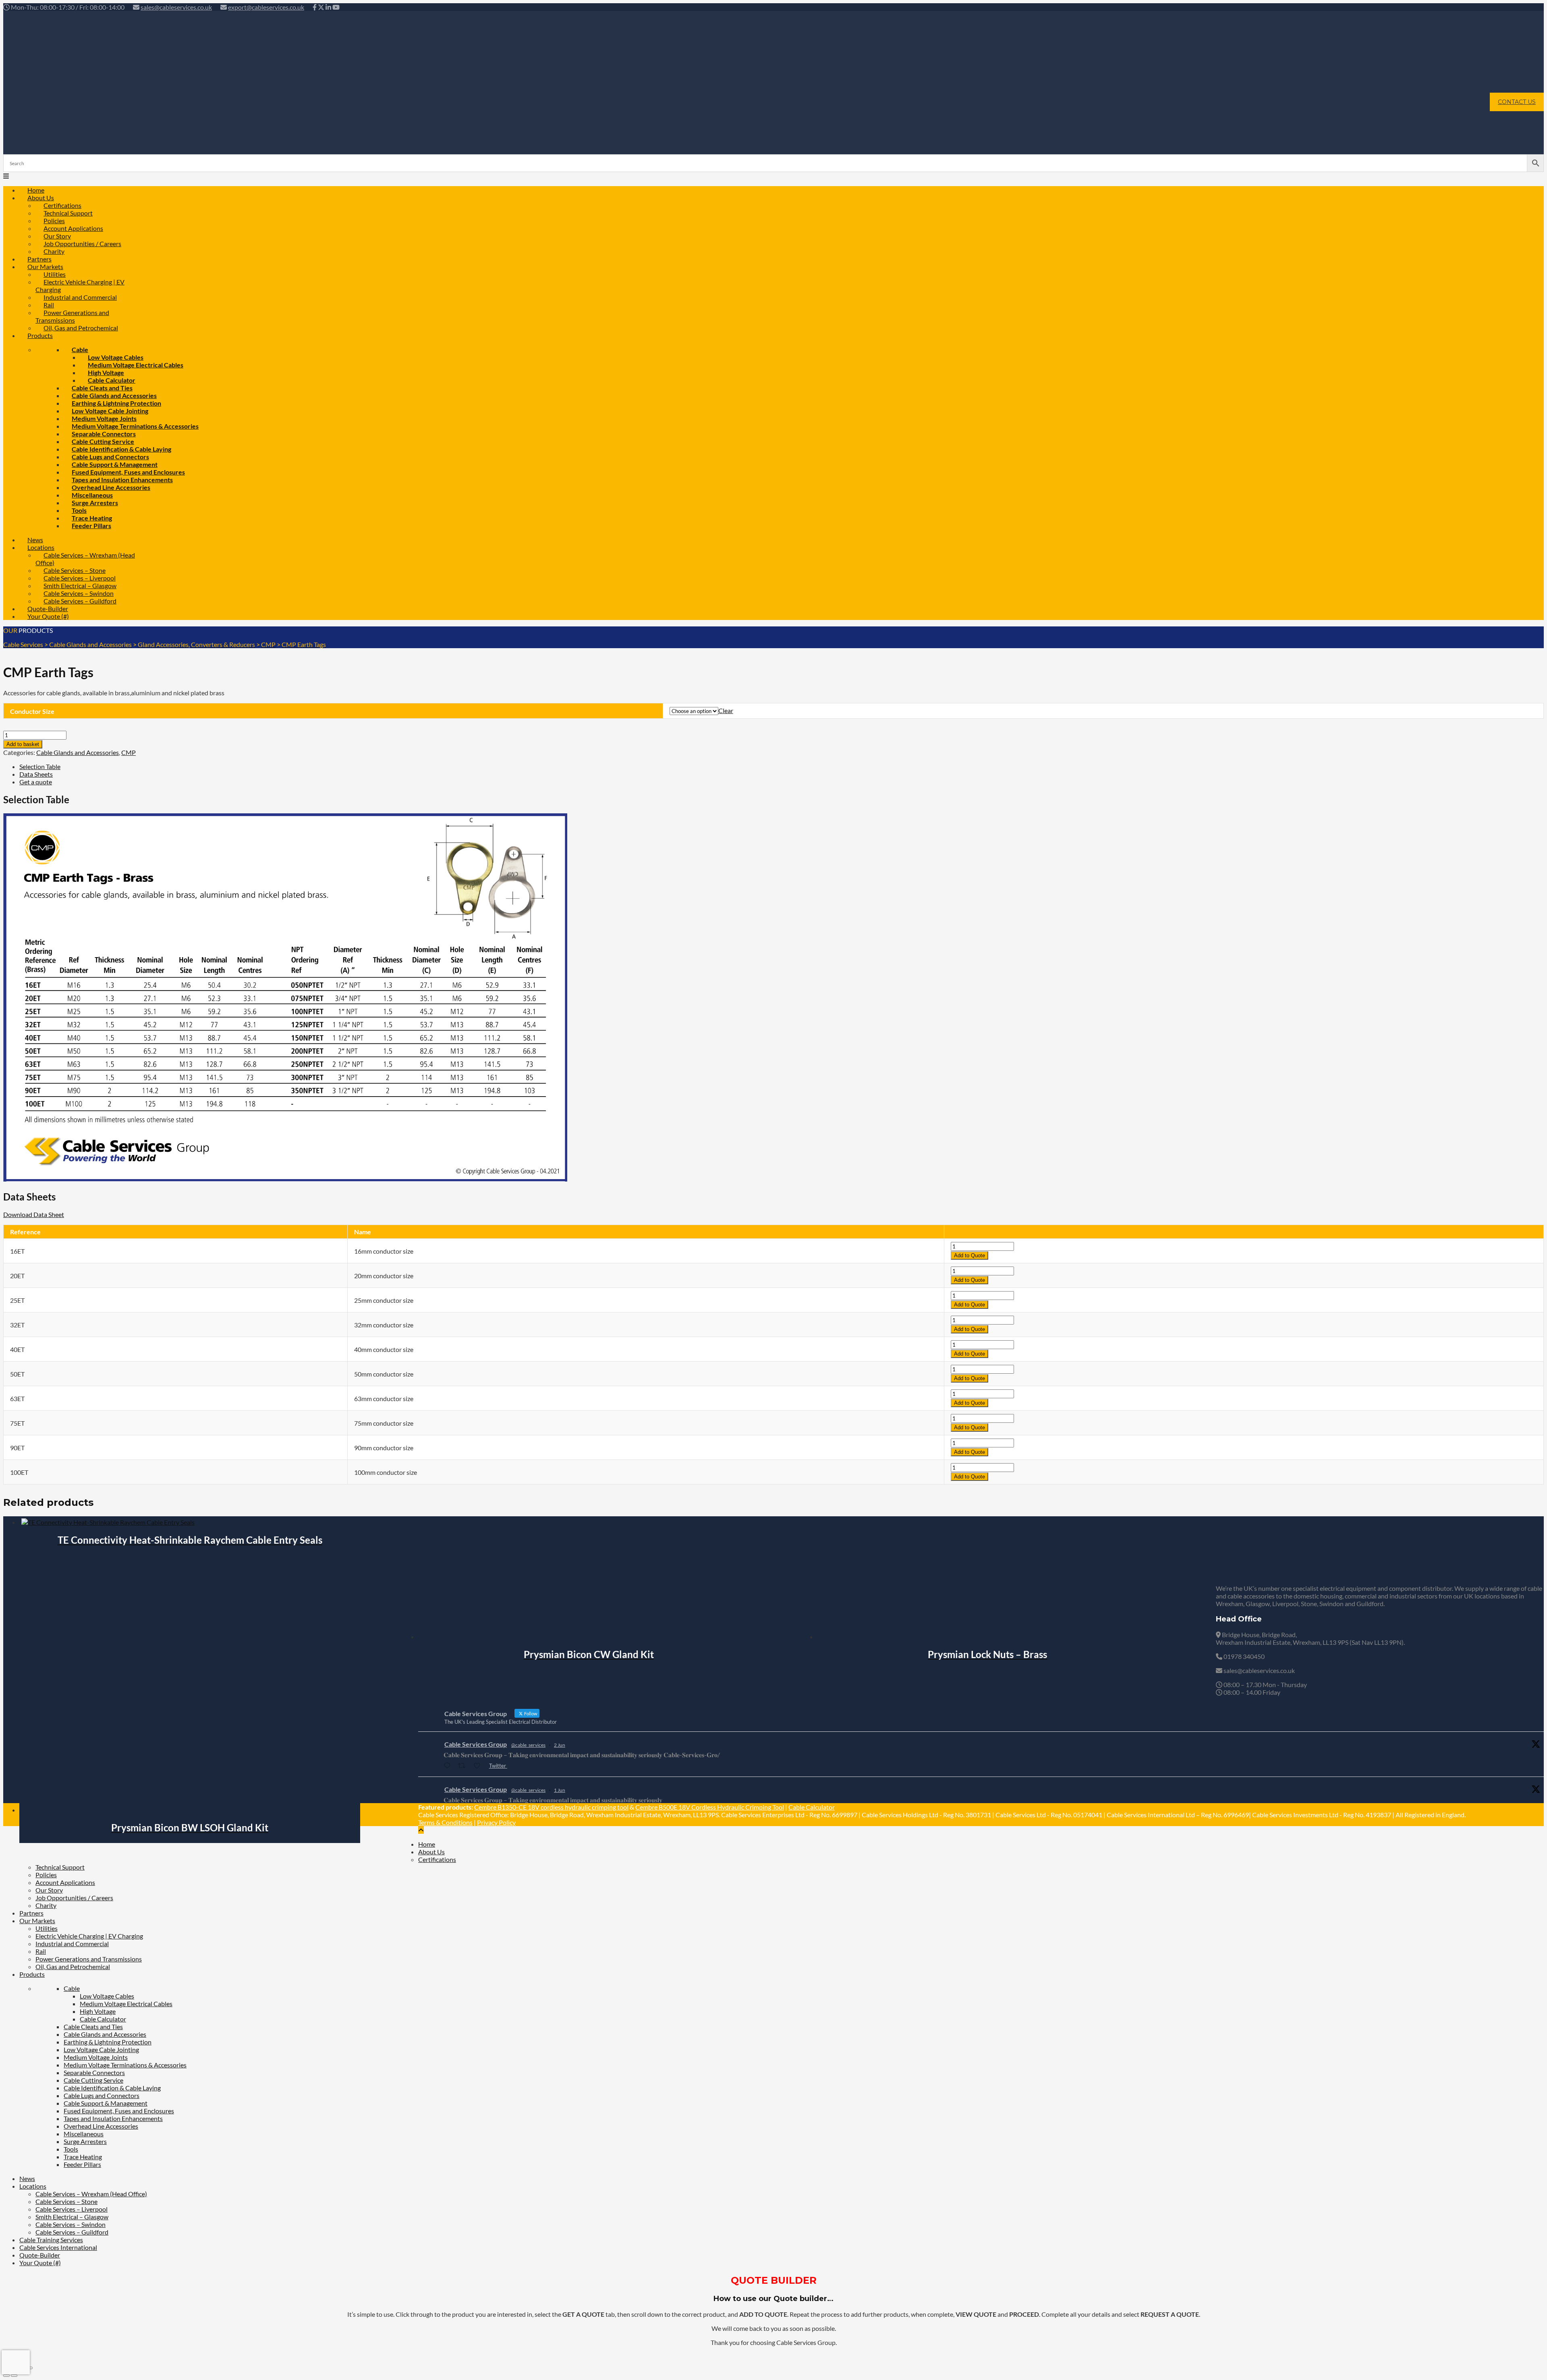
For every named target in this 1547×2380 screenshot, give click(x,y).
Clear (726, 710)
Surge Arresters (95, 503)
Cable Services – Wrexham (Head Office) (85, 559)
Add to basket (23, 744)
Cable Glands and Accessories (78, 752)
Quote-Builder (40, 2255)
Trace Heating (83, 2157)
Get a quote (36, 782)
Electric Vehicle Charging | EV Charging (80, 286)
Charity (46, 1905)
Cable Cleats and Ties (93, 2027)
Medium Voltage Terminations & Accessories (125, 2065)
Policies (46, 1875)
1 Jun (560, 1790)
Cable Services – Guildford (80, 601)
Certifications (437, 1859)
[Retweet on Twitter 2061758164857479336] (464, 1766)
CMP (129, 752)
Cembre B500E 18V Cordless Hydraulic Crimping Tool (710, 1807)
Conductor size (32, 711)
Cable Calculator (812, 1807)
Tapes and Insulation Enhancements (113, 2118)
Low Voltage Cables (107, 1996)
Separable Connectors (94, 2072)
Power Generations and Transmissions (72, 316)
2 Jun (560, 1745)
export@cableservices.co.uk (266, 7)
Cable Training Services (51, 2240)
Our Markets (37, 1921)
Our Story (49, 1890)
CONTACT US (1517, 102)
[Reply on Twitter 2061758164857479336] (449, 1766)
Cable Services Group (476, 1744)
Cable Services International (58, 2247)
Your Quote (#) (48, 616)
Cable (72, 1988)
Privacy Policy (496, 1822)
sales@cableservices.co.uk (176, 7)
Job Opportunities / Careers (82, 244)
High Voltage (98, 2011)
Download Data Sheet (34, 1214)
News (27, 2178)
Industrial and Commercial (80, 297)
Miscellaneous (84, 2134)
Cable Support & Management (106, 2103)
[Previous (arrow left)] (6, 2376)
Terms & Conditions (445, 1822)
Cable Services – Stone (66, 2201)
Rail (41, 1951)
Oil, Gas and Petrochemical (81, 328)
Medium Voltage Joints (96, 2057)
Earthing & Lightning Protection (108, 2042)
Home (427, 1844)
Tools (71, 2149)
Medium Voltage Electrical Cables (136, 365)
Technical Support (60, 1867)
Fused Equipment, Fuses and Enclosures (119, 2111)
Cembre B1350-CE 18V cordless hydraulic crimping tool (551, 1807)
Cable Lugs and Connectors (102, 2095)
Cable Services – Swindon (71, 2224)
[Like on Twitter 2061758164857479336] (479, 1766)
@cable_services (528, 1745)
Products (40, 335)
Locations (33, 2186)
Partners (31, 1913)
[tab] (782, 766)
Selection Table (40, 766)
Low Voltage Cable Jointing (101, 2049)
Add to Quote (969, 1255)
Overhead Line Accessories (101, 2126)
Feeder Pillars (91, 526)
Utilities (47, 1928)
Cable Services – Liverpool (72, 2209)
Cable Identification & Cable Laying (112, 2088)
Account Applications (65, 1882)
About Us (431, 1852)
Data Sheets (36, 774)
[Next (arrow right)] (14, 2376)
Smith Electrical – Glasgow (72, 2217)
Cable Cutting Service (93, 2080)
